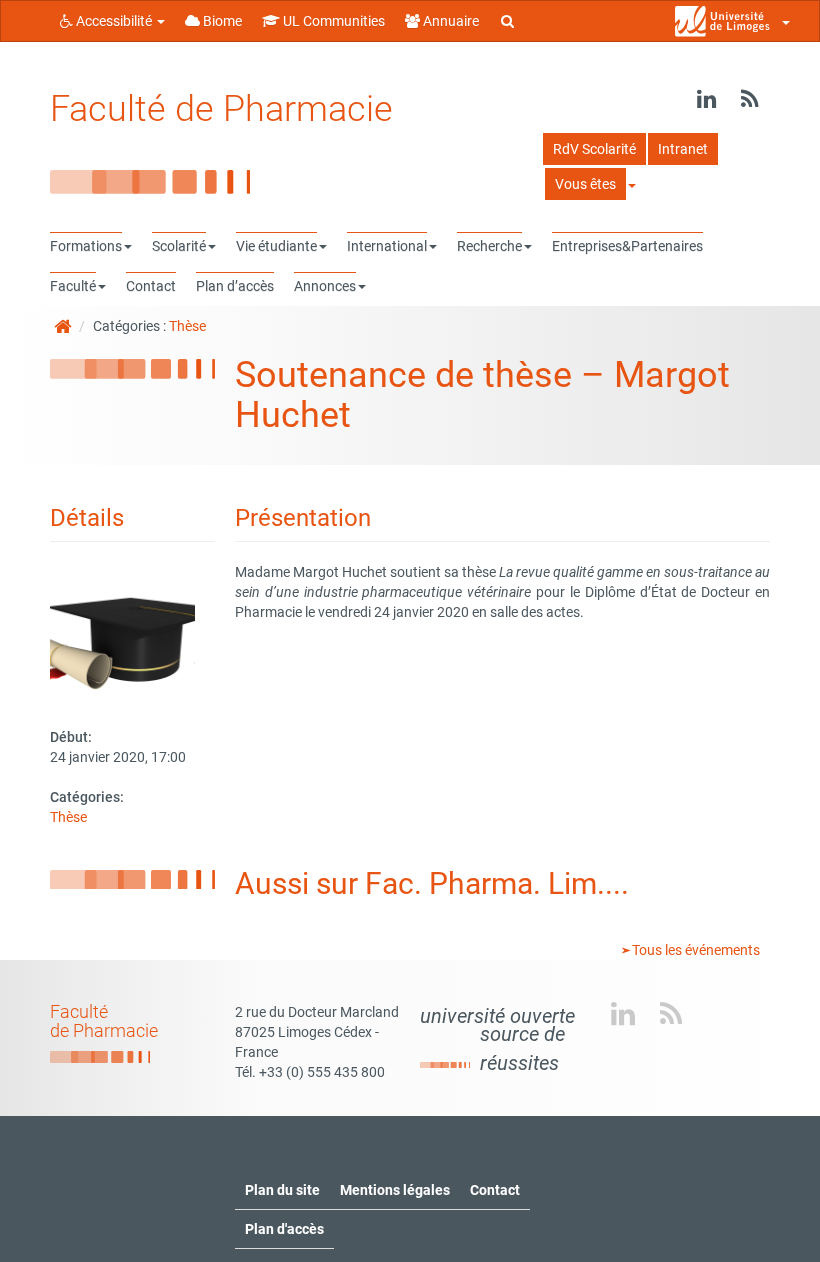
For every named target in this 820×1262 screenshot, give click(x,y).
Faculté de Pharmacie (221, 109)
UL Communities (332, 21)
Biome (221, 21)
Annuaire (449, 21)
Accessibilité (114, 21)
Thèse (187, 326)
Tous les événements (694, 950)
